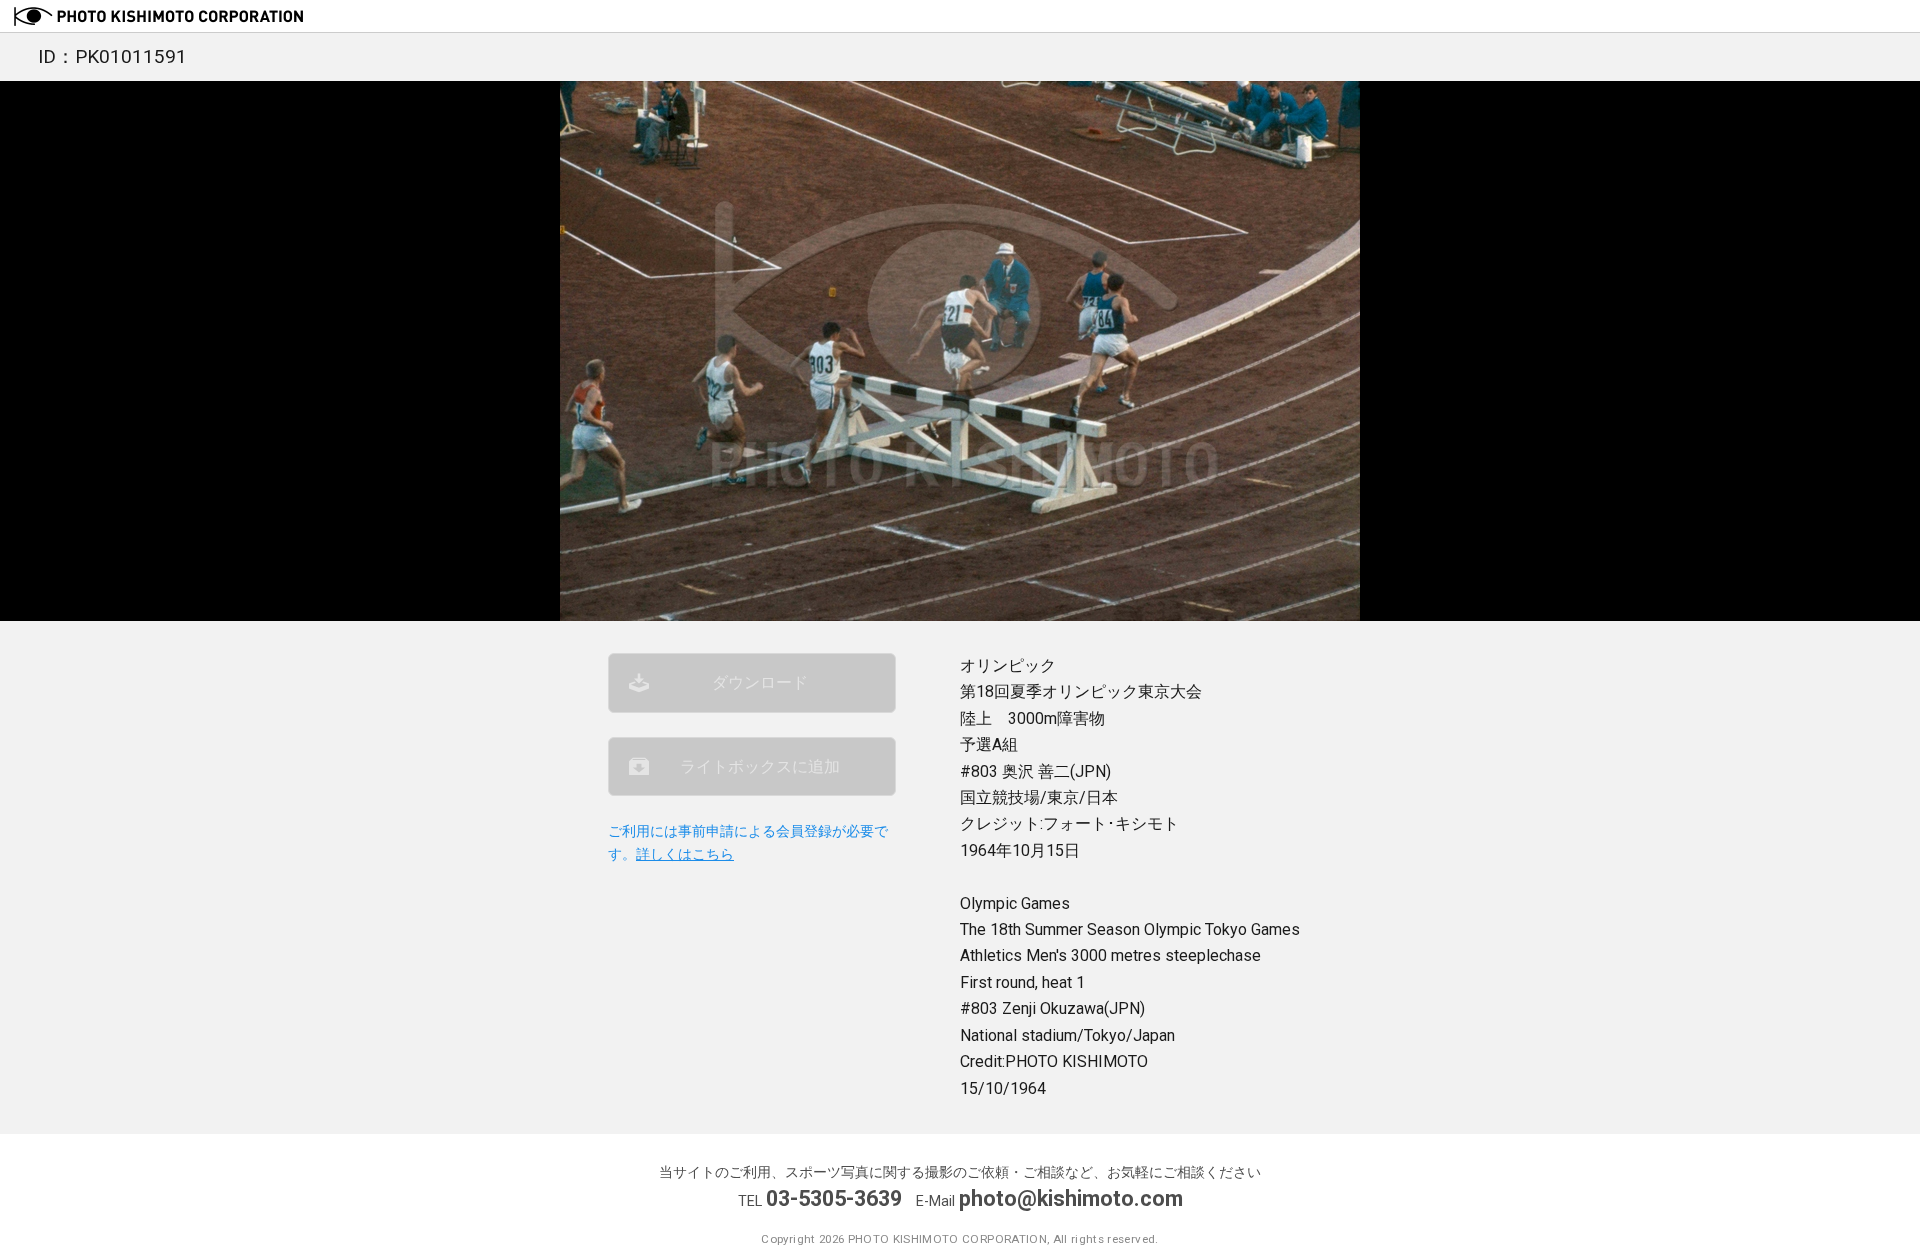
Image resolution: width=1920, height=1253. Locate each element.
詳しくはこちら (685, 854)
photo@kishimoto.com (1071, 1198)
